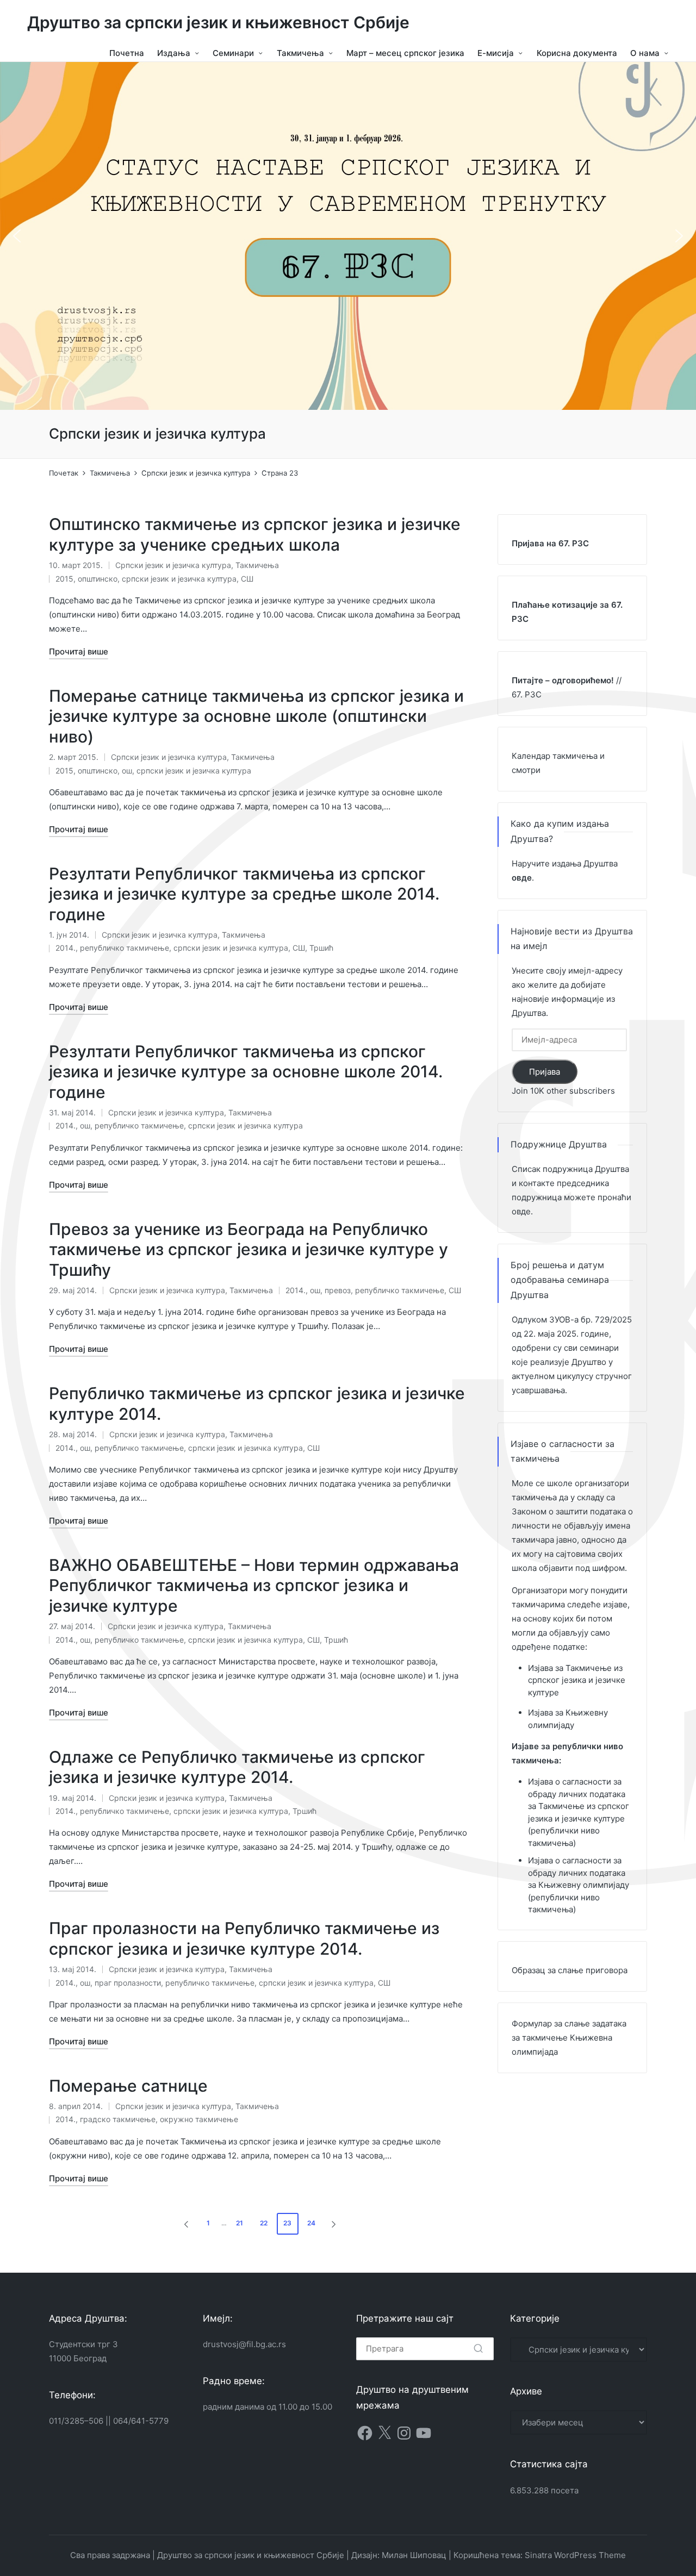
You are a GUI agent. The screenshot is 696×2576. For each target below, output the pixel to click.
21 (240, 2223)
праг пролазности (128, 1983)
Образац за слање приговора (570, 1970)
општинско (98, 579)
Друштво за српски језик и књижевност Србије (218, 23)
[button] (17, 236)
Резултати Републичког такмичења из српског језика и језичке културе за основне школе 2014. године (246, 1072)
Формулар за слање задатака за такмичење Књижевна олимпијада (569, 2038)
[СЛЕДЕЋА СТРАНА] (333, 2224)
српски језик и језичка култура (179, 579)
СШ (247, 579)
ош (127, 771)
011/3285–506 (76, 2421)
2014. (66, 948)
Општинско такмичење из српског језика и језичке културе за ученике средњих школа (255, 534)
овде (521, 1211)
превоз (338, 1290)
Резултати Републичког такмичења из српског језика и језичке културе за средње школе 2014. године (244, 894)
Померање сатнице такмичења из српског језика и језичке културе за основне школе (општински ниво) (256, 716)
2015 (64, 579)
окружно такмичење (199, 2119)
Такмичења (257, 565)
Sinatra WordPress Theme (575, 2555)
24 (311, 2223)
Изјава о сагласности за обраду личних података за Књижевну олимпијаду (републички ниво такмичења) (579, 1885)
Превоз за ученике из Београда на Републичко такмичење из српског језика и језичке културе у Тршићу (248, 1249)
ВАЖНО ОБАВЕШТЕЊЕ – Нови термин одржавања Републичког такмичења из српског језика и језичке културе (254, 1585)
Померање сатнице (128, 2086)
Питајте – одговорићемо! (563, 680)
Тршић (321, 948)
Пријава (545, 1072)
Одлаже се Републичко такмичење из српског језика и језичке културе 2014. (237, 1767)
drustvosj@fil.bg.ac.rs (244, 2344)
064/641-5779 (141, 2421)
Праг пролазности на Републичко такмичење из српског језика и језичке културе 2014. (244, 1938)
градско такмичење (118, 2119)
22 (264, 2223)
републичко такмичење (125, 948)
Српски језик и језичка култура (173, 565)
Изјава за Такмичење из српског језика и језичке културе (577, 1680)
